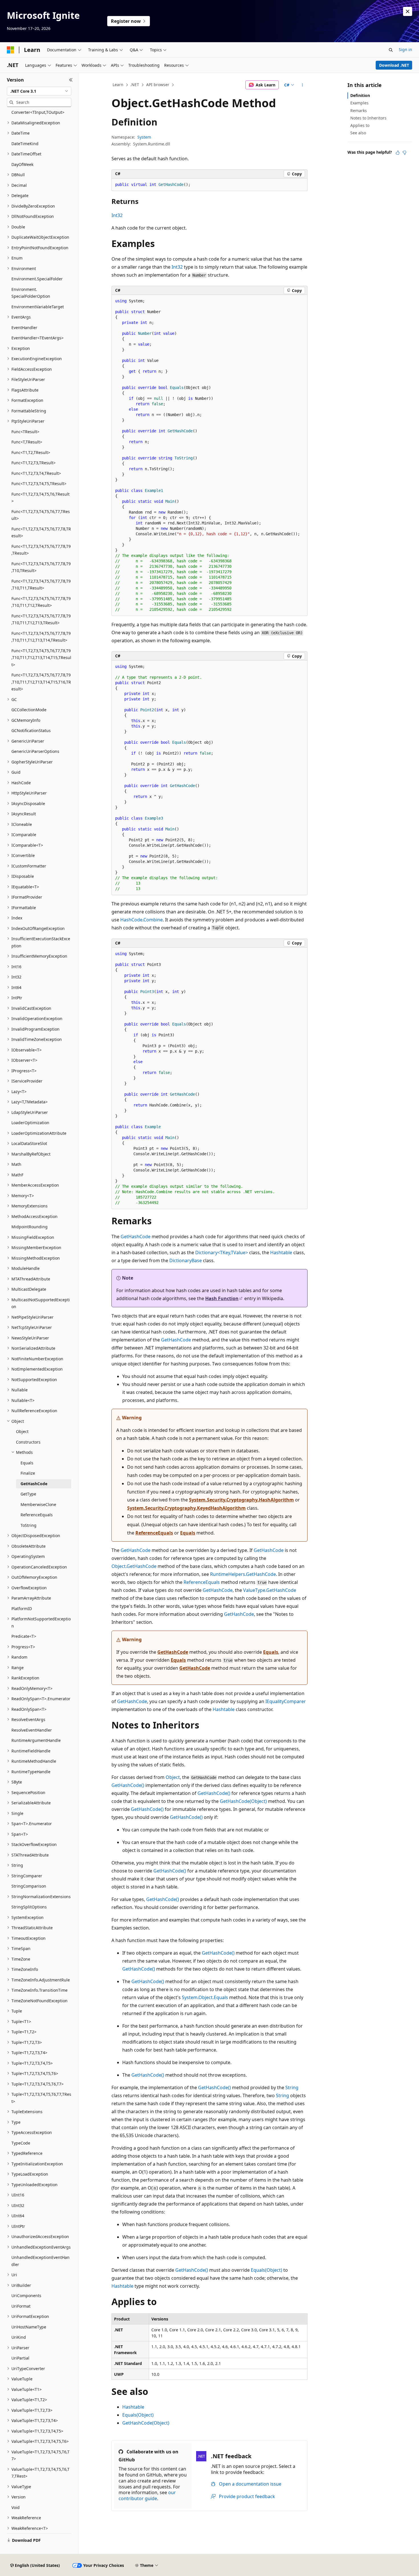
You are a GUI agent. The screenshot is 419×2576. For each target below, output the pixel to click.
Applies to (360, 125)
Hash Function (222, 1298)
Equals (188, 1533)
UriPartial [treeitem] (20, 2358)
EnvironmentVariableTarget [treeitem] (38, 307)
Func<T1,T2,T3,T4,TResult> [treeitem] (36, 473)
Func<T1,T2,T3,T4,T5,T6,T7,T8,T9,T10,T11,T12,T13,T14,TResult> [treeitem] (41, 637)
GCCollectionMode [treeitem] (29, 710)
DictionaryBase (186, 1260)
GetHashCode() (128, 1785)
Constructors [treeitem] (28, 1442)
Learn (118, 85)
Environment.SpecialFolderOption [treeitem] (31, 293)
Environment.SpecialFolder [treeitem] (37, 279)
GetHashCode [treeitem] (34, 1484)
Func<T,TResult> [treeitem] (27, 442)
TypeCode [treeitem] (21, 2143)
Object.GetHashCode (134, 1566)
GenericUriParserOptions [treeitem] (35, 751)
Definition (360, 95)
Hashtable (281, 1252)
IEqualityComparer (286, 1701)
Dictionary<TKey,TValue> (222, 1252)
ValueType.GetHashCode (270, 1590)
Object (173, 1777)
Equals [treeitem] (27, 1463)
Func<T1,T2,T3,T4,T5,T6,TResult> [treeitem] (40, 498)
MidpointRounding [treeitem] (30, 1227)
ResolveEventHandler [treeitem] (32, 1730)
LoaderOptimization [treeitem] (30, 1123)
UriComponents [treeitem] (26, 2296)
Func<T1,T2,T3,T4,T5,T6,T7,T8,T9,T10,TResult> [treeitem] (41, 567)
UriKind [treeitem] (19, 2337)
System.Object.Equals (205, 1997)
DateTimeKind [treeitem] (25, 144)
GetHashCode (136, 1237)
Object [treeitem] (22, 1431)
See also (358, 133)
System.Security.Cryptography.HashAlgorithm (241, 1500)
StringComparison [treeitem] (29, 1886)
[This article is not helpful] (404, 153)
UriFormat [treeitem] (21, 2306)
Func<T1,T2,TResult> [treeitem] (31, 452)
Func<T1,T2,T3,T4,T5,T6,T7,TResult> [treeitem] (41, 515)
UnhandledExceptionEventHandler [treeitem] (40, 2261)
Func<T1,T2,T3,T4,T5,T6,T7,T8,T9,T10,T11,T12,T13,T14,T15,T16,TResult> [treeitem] (41, 682)
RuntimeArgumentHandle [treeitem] (36, 1740)
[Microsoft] (11, 50)
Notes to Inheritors (368, 118)
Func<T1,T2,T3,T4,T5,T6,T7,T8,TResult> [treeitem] (41, 532)
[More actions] (303, 85)
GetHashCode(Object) (243, 1801)
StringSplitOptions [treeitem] (29, 1907)
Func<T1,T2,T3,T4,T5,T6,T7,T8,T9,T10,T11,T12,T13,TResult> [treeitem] (41, 619)
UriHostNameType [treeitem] (29, 2327)
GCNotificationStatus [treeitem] (31, 730)
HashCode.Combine (142, 920)
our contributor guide (147, 2495)
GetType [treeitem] (28, 1494)
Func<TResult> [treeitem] (25, 432)
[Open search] (391, 50)
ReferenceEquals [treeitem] (37, 1515)
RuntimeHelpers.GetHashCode (243, 1574)
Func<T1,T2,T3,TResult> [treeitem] (33, 463)
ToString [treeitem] (29, 1525)
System (144, 137)
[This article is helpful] (398, 153)
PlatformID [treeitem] (22, 1609)
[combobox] (39, 91)
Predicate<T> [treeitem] (24, 1636)
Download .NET (394, 65)
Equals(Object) (267, 2270)
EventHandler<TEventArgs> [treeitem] (37, 338)
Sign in (405, 49)
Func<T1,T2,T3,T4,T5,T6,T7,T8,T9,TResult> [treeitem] (41, 550)
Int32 (117, 215)
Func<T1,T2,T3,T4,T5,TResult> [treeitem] (39, 484)
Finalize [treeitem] (28, 1473)
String (292, 2087)
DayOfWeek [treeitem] (22, 164)
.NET (135, 85)
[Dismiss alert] (408, 11)
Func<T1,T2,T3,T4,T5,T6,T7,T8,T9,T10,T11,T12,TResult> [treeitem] (41, 602)
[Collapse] (71, 80)
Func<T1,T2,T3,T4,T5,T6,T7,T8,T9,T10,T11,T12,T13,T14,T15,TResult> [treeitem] (41, 658)
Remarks (359, 111)
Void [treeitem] (16, 2507)
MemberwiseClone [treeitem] (38, 1504)
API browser (158, 85)
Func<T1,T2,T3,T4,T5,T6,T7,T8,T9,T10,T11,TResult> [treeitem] (41, 585)
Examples (359, 103)
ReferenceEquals (154, 1533)
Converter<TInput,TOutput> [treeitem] (38, 112)
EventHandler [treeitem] (24, 328)
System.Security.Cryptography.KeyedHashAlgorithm (186, 1508)
